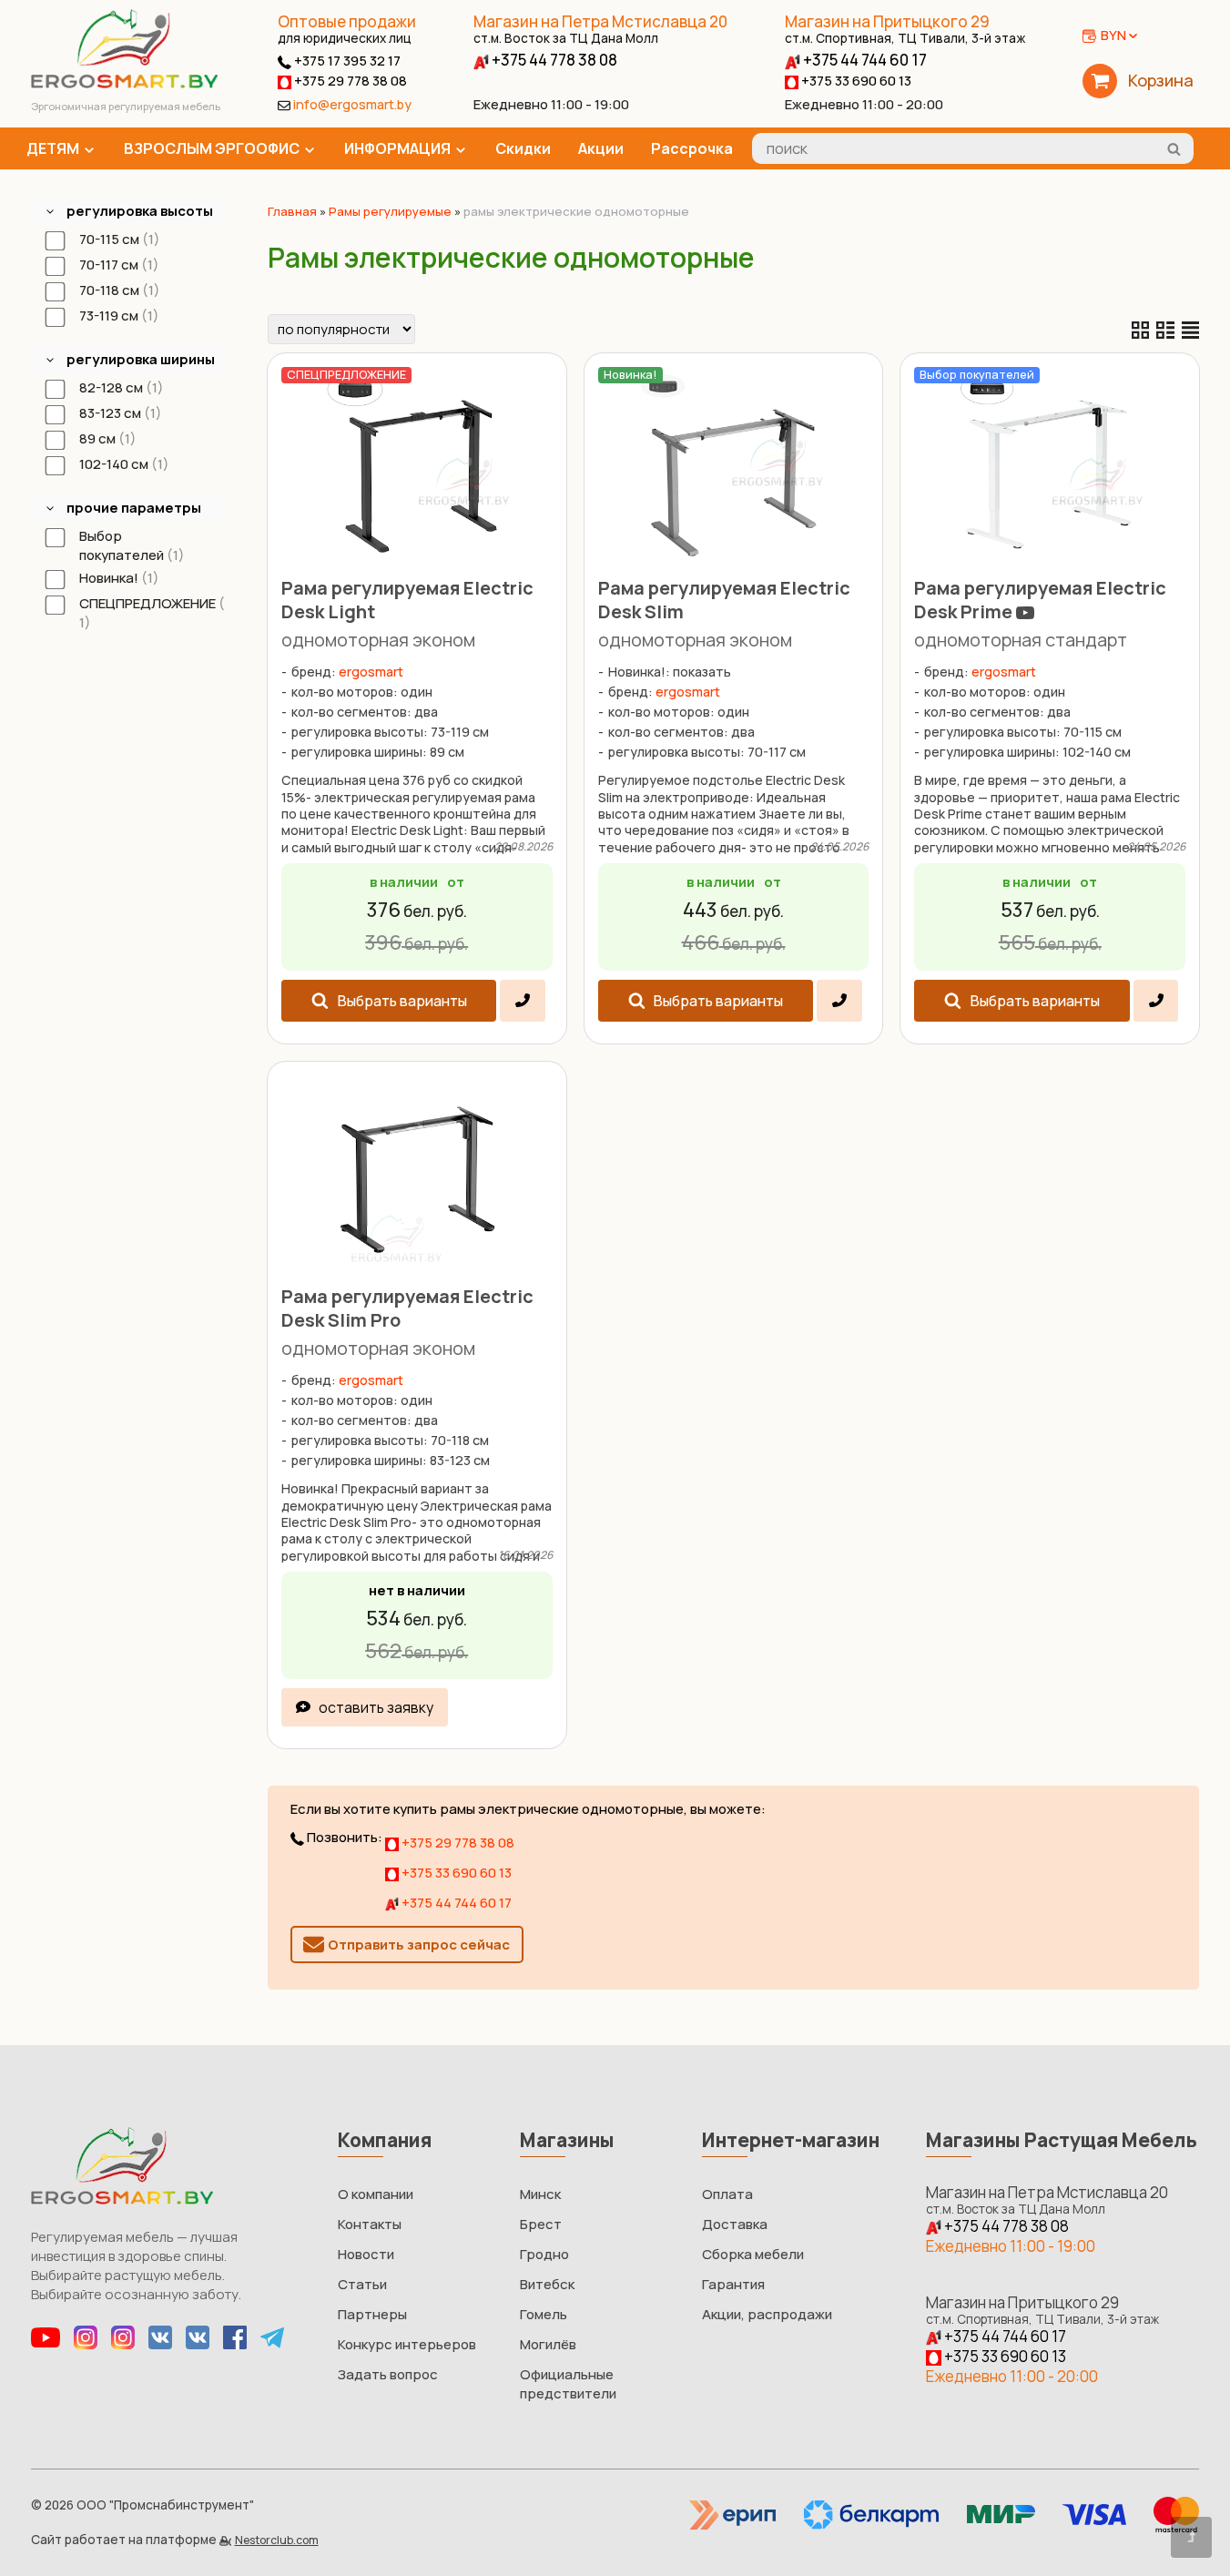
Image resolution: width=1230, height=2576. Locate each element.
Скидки (523, 148)
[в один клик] (522, 1001)
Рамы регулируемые (390, 211)
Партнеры (372, 2314)
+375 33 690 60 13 (855, 81)
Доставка (735, 2224)
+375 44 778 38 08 (553, 60)
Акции (601, 148)
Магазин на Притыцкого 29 (905, 29)
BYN (1113, 35)
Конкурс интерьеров (407, 2344)
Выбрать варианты (402, 1001)
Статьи (362, 2284)
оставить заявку (376, 1707)
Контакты (370, 2224)
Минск (540, 2194)
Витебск (547, 2284)
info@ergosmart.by (352, 104)
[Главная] (124, 83)
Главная (292, 211)
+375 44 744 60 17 (864, 60)
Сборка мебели (753, 2254)
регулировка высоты (140, 211)
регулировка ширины (141, 359)
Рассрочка (692, 148)
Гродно (544, 2254)
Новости (366, 2254)
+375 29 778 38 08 (349, 81)
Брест (541, 2224)
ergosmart (371, 672)
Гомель (544, 2314)
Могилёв (548, 2344)
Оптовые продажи (347, 21)
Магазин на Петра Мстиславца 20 (600, 29)
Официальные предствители (568, 2384)
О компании (376, 2194)
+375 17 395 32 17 (346, 61)
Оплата (727, 2194)
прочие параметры (134, 508)
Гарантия (733, 2284)
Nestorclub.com (277, 2540)
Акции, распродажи (767, 2314)
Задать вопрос (388, 2374)
